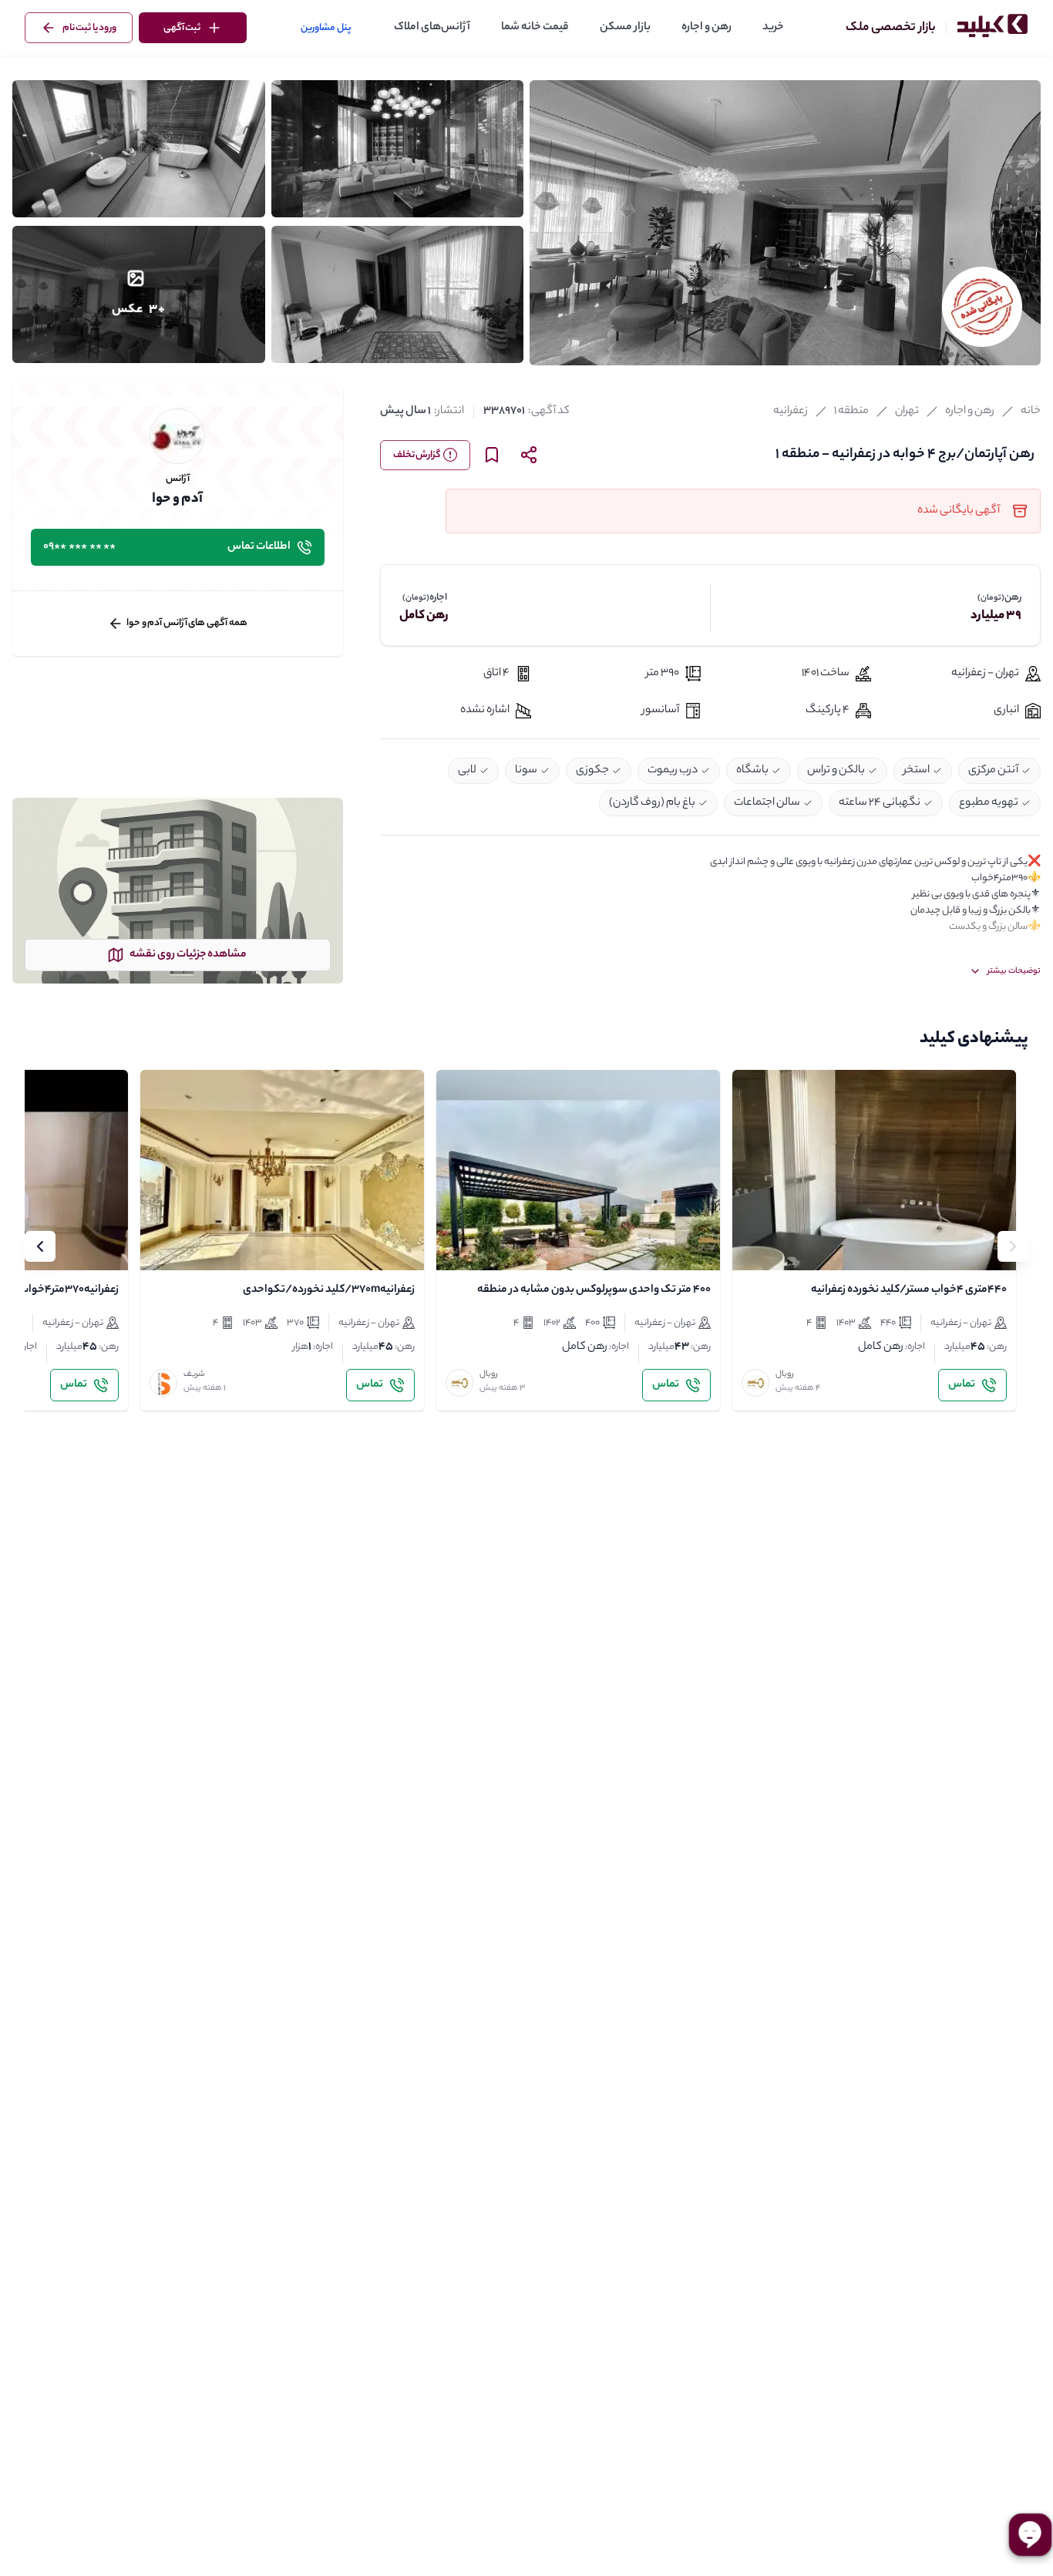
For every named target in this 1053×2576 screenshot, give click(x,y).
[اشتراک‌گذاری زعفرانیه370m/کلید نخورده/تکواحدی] (199, 1246)
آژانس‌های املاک (432, 28)
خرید (773, 28)
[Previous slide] (1013, 1246)
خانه (1031, 412)
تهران (907, 412)
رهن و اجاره (706, 28)
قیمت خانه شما (535, 28)
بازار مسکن (625, 28)
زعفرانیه (791, 412)
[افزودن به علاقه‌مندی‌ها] (757, 1246)
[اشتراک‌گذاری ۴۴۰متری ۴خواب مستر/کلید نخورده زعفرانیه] (791, 1246)
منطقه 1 (851, 412)
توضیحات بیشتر (1014, 971)
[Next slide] (40, 1246)
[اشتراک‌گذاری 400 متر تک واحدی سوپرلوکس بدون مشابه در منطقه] (495, 1246)
